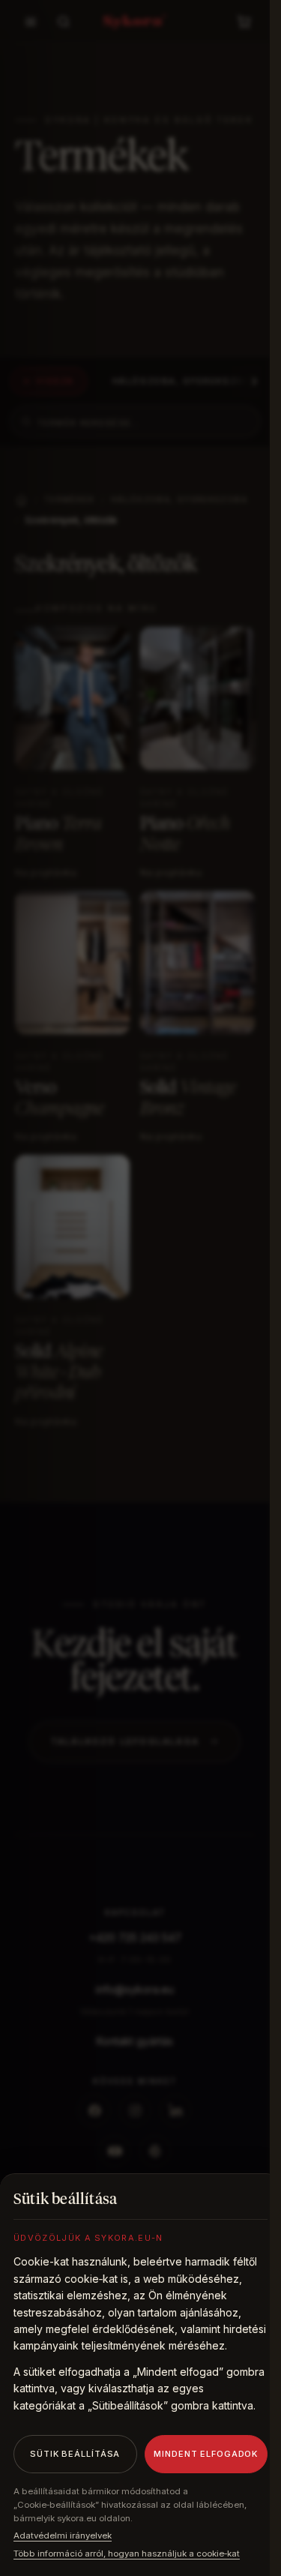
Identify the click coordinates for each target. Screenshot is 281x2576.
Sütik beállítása (75, 2454)
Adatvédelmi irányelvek (63, 2536)
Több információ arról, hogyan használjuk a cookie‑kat (127, 2554)
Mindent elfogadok (206, 2454)
